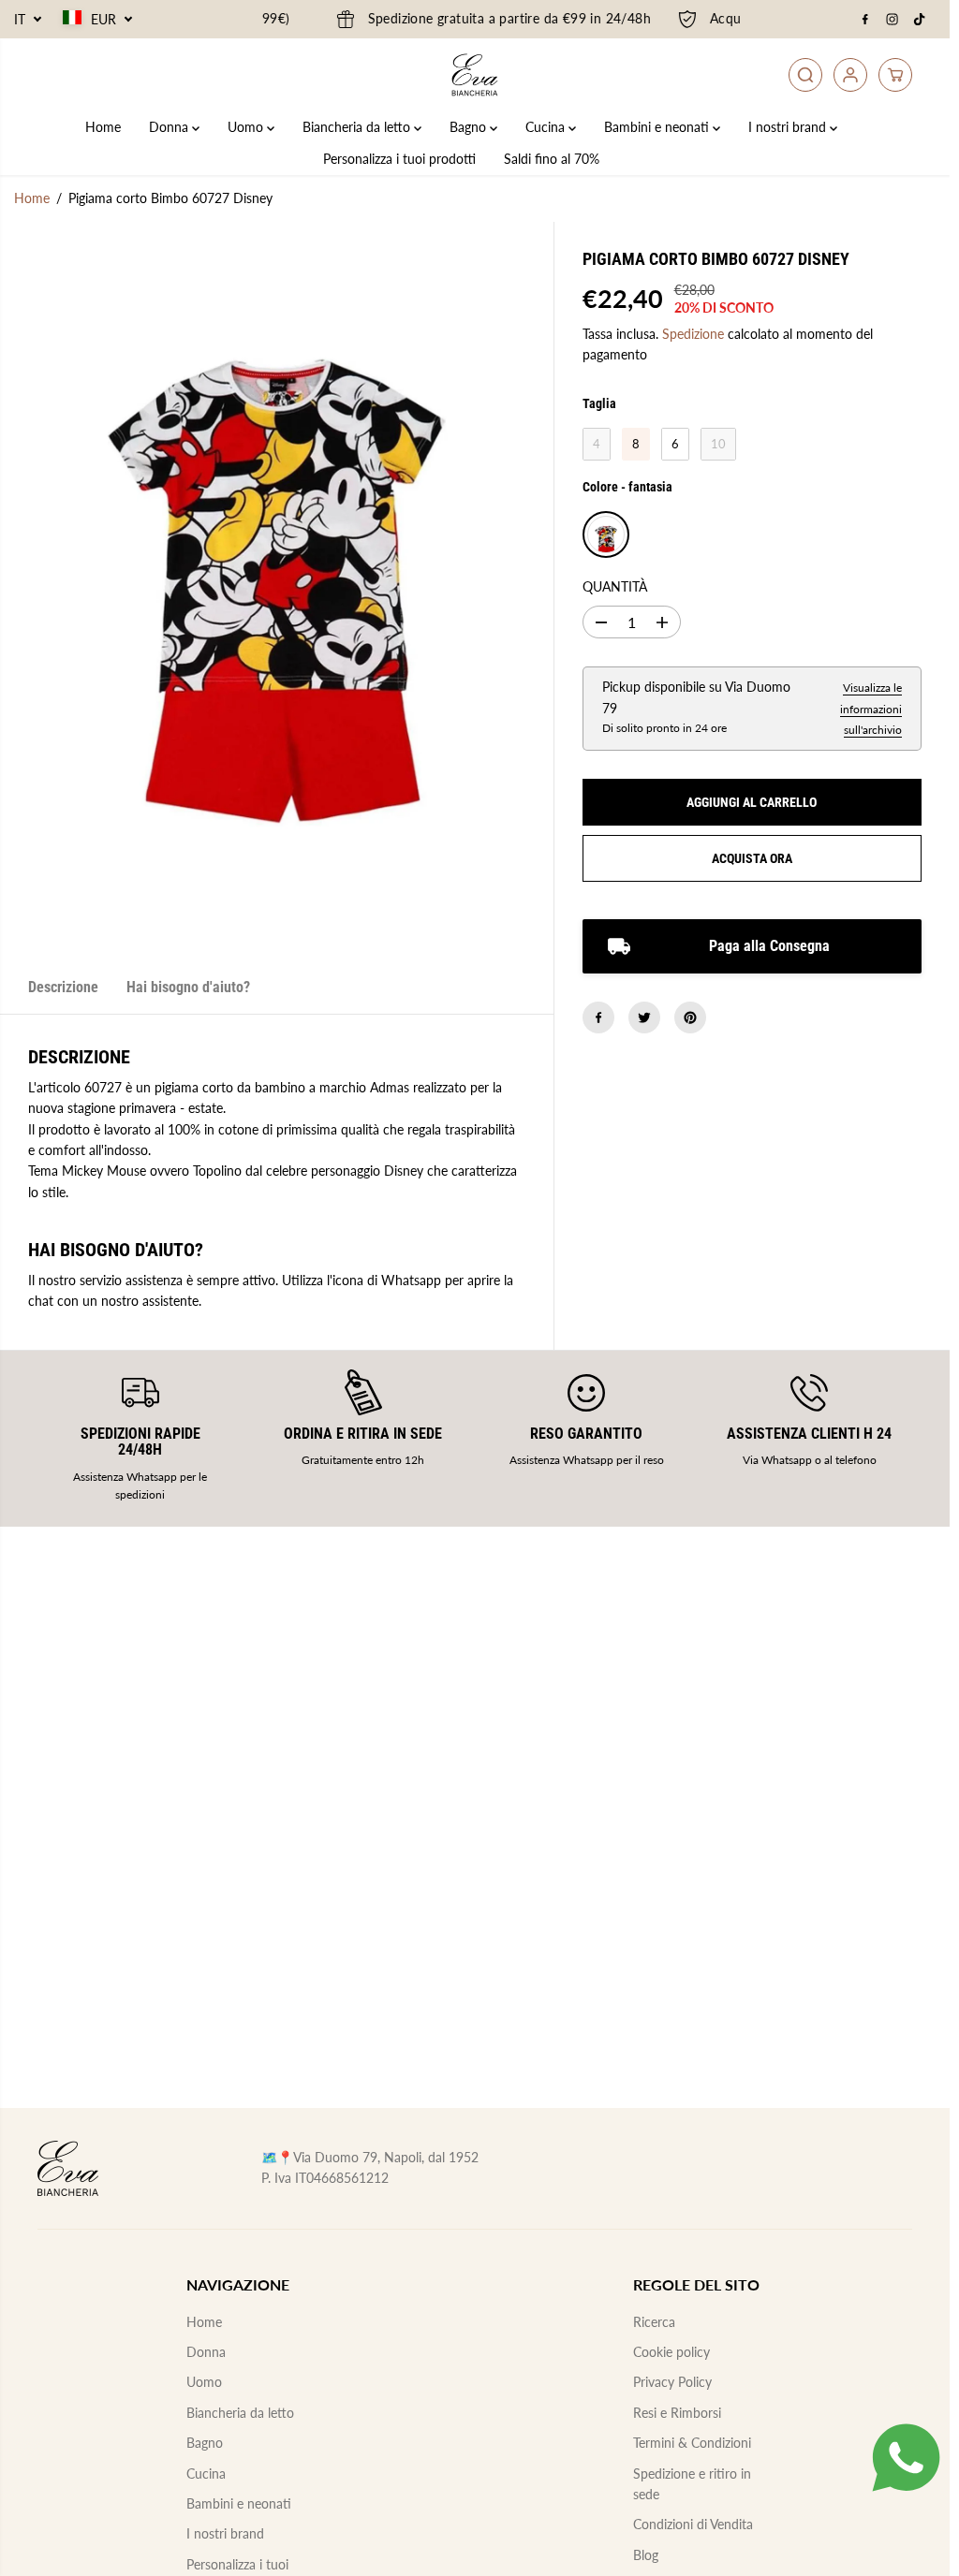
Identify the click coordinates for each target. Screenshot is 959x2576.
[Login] (850, 75)
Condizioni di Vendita (693, 2524)
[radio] (597, 445)
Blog (646, 2555)
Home (103, 127)
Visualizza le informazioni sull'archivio (871, 709)
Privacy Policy (672, 2382)
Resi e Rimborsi (677, 2413)
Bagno (470, 127)
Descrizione (63, 987)
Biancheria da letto (358, 127)
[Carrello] (895, 75)
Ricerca (654, 2322)
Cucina (547, 127)
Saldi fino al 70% (552, 159)
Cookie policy (671, 2352)
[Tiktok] (920, 20)
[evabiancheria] (475, 75)
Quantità (615, 586)
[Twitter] (644, 1017)
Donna (170, 127)
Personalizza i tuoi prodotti (399, 159)
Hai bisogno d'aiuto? (188, 987)
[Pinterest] (690, 1017)
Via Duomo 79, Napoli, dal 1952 (386, 2157)
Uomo (247, 127)
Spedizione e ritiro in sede (692, 2484)
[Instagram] (893, 20)
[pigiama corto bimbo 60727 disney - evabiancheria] (277, 591)
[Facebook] (865, 20)
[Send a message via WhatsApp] (906, 2458)
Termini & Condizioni (692, 2443)
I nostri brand (789, 127)
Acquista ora (752, 858)
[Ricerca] (805, 75)
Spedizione (693, 334)
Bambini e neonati (658, 127)
